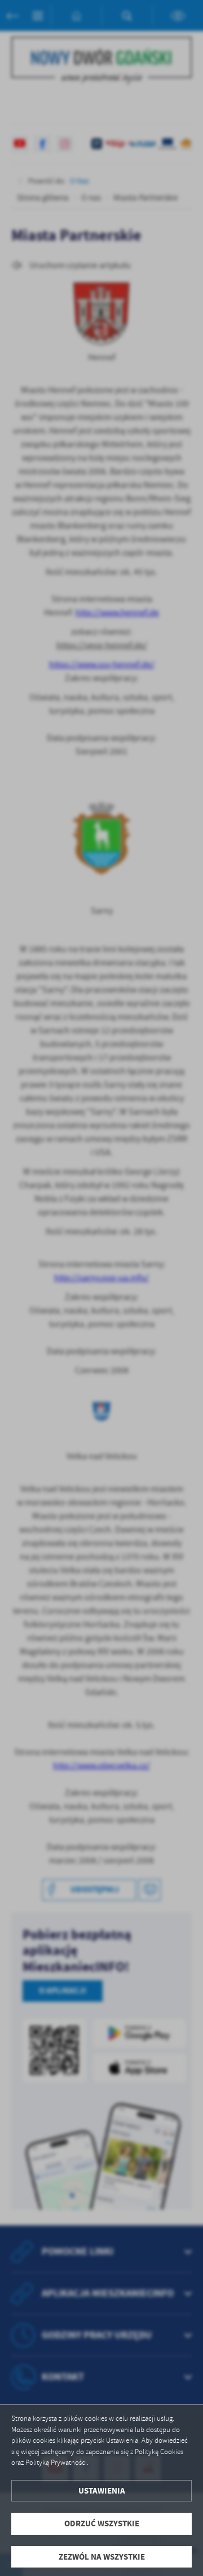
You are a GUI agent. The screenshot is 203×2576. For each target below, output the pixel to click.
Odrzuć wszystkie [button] (102, 2523)
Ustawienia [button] (102, 2491)
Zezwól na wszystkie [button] (102, 2557)
